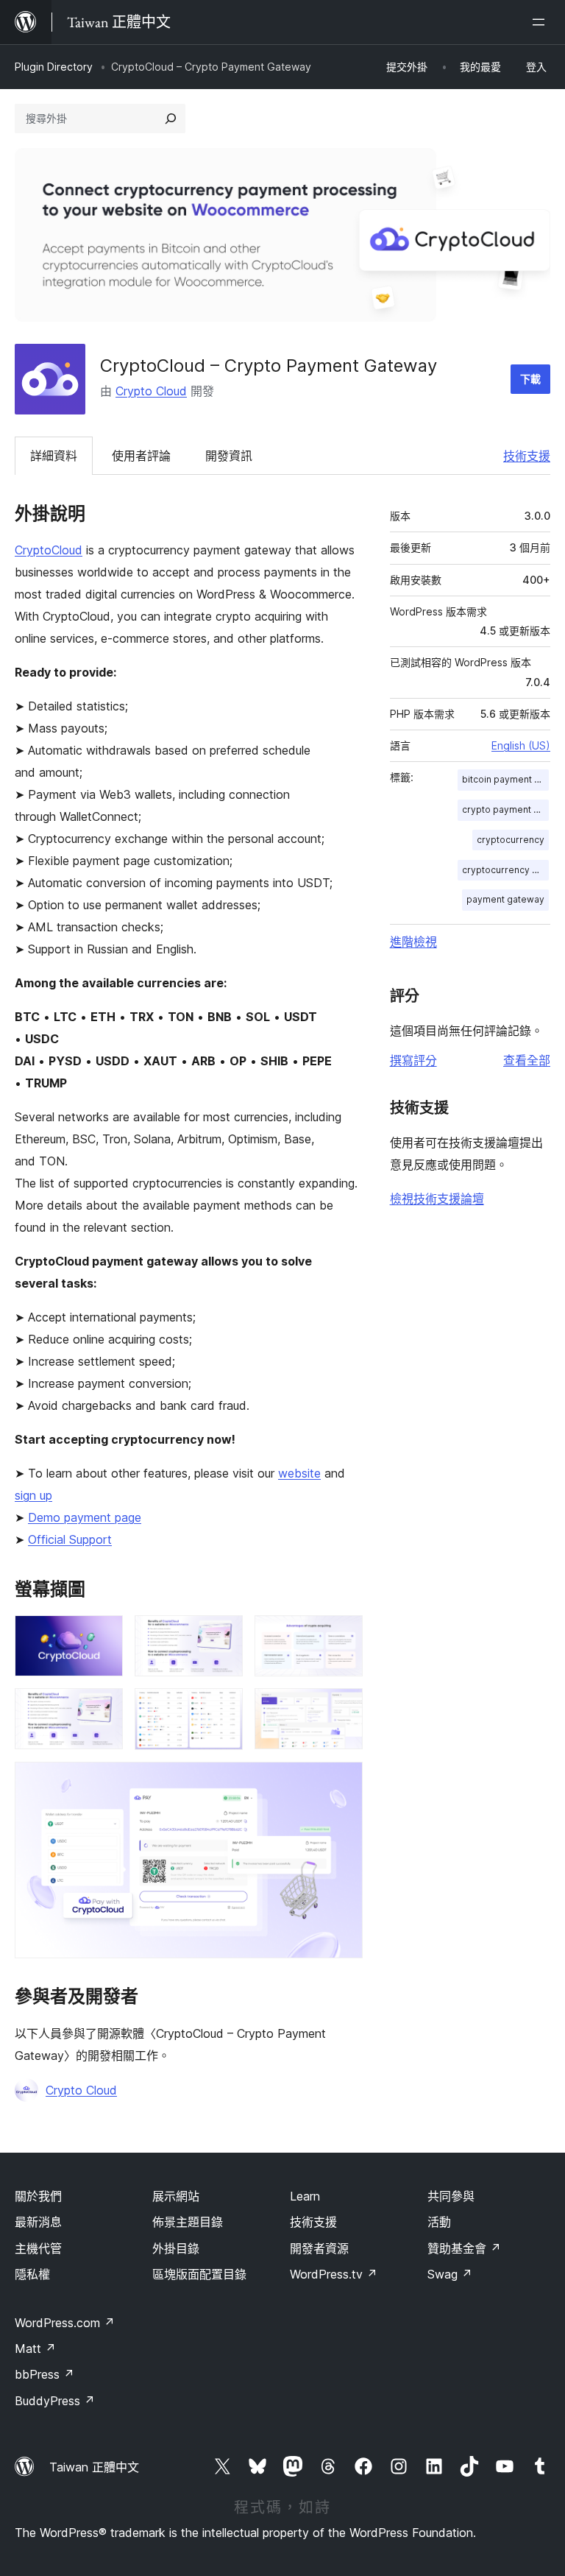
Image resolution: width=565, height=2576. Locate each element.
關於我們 (38, 2196)
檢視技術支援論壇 (437, 1199)
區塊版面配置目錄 (199, 2274)
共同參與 (451, 2196)
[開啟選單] (541, 22)
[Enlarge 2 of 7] (223, 1635)
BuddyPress (55, 2401)
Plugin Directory (54, 67)
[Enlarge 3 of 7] (343, 1635)
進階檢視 (413, 942)
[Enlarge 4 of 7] (103, 1708)
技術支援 (527, 456)
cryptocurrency (511, 840)
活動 (439, 2222)
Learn (305, 2196)
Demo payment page (85, 1517)
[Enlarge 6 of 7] (343, 1708)
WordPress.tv (334, 2274)
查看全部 (527, 1060)
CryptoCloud (49, 550)
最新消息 (38, 2222)
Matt (35, 2349)
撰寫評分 (413, 1060)
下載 (530, 379)
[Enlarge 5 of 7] (223, 1708)
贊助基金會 (464, 2248)
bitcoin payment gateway (505, 779)
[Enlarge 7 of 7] (343, 1782)
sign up (33, 1495)
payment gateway (505, 899)
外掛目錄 (176, 2248)
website (299, 1473)
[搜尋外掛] (171, 119)
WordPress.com (65, 2323)
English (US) (521, 745)
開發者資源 (319, 2248)
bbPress (45, 2374)
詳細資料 (54, 456)
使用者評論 (141, 456)
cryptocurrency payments (505, 870)
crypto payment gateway (505, 809)
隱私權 (32, 2274)
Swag (450, 2274)
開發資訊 (229, 456)
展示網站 (176, 2196)
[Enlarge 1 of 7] (103, 1635)
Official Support (70, 1539)
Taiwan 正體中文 (94, 2467)
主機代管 (38, 2248)
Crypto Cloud (151, 391)
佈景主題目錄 (188, 2222)
